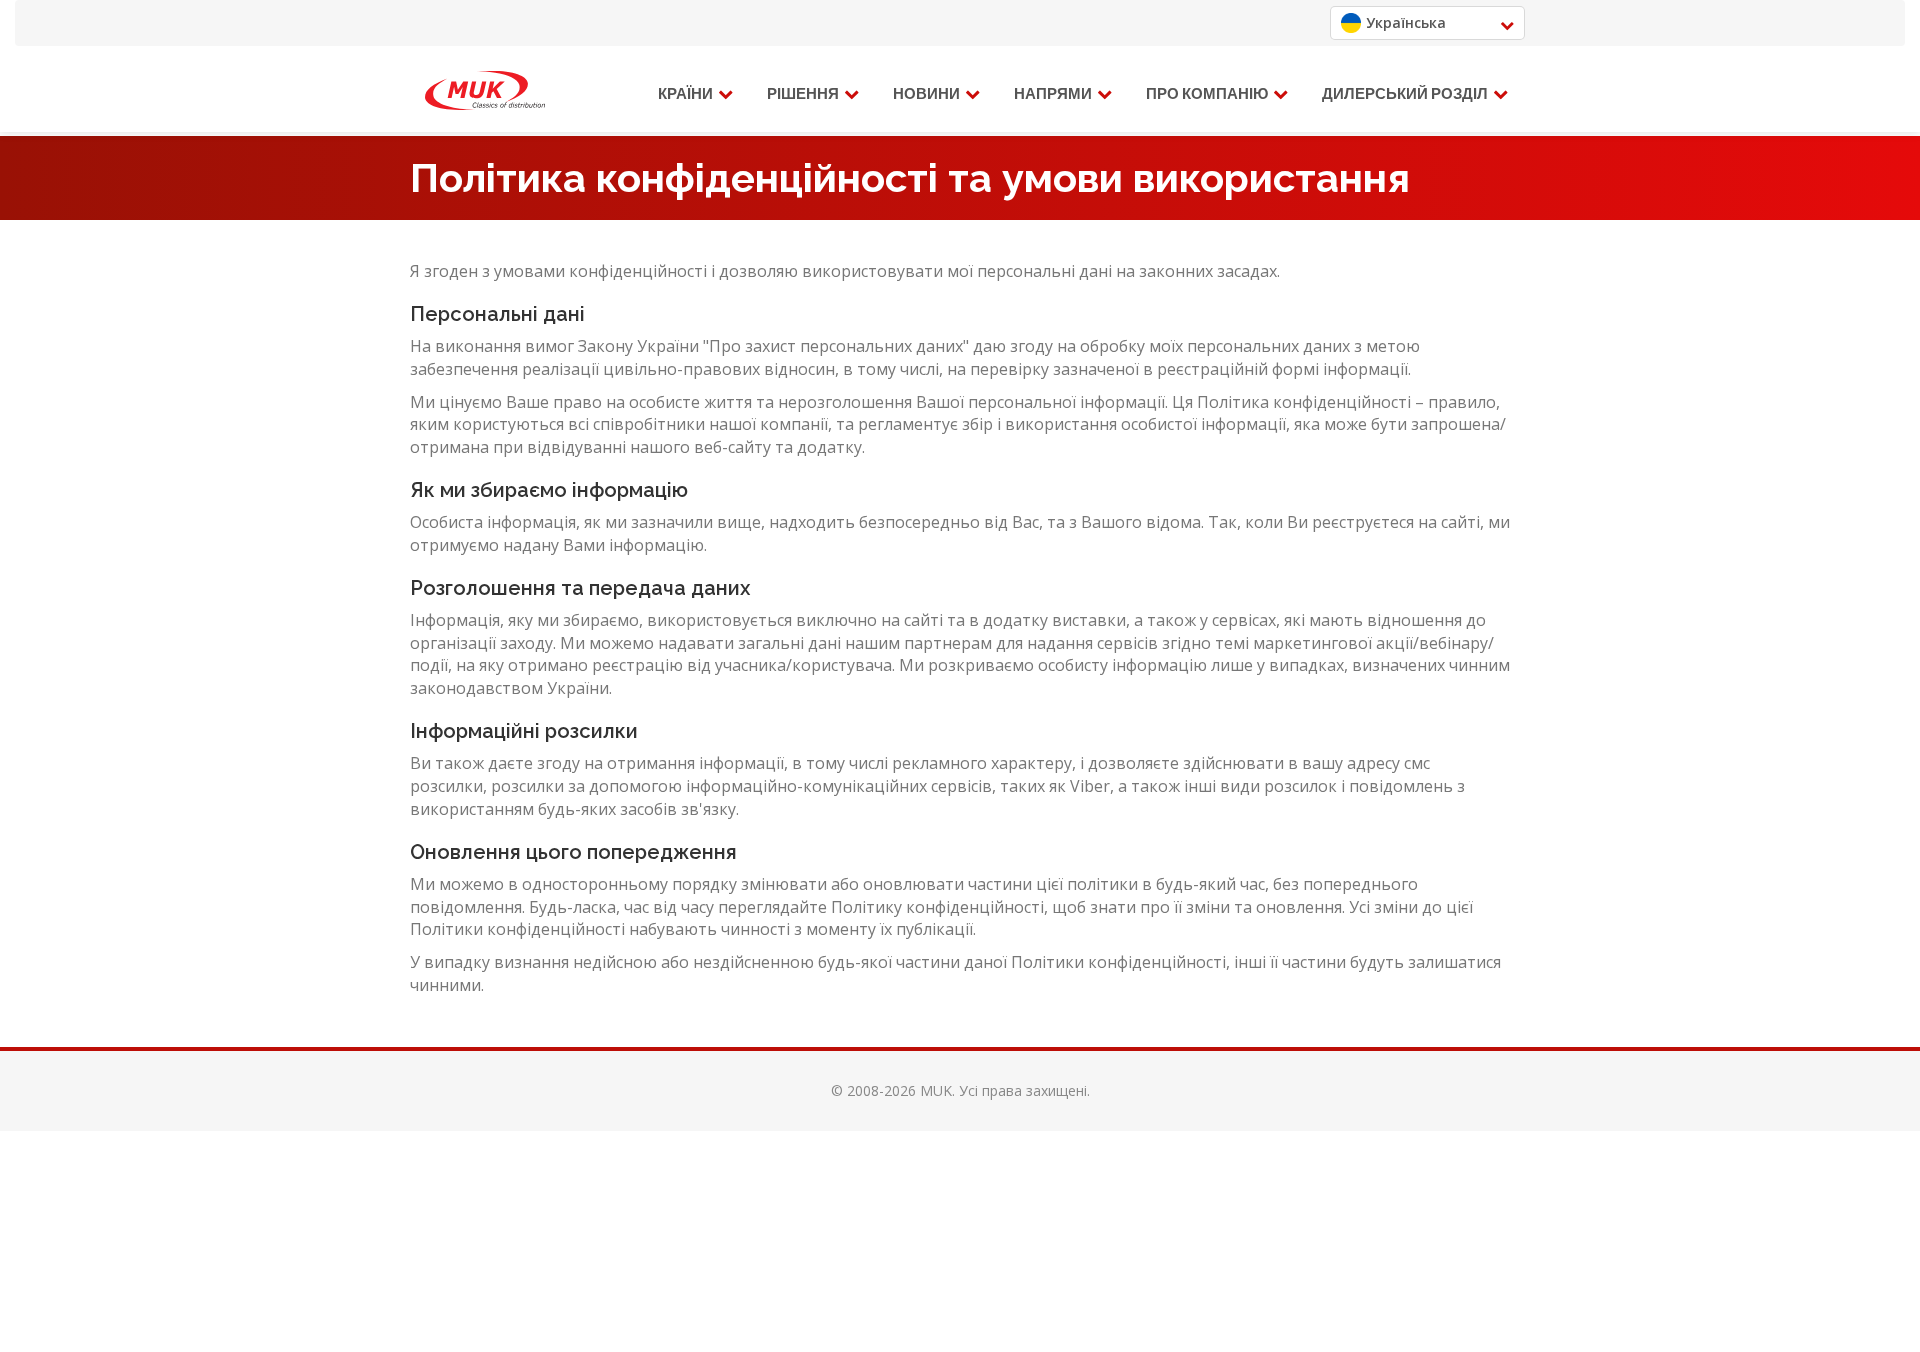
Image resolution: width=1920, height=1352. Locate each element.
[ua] (485, 91)
